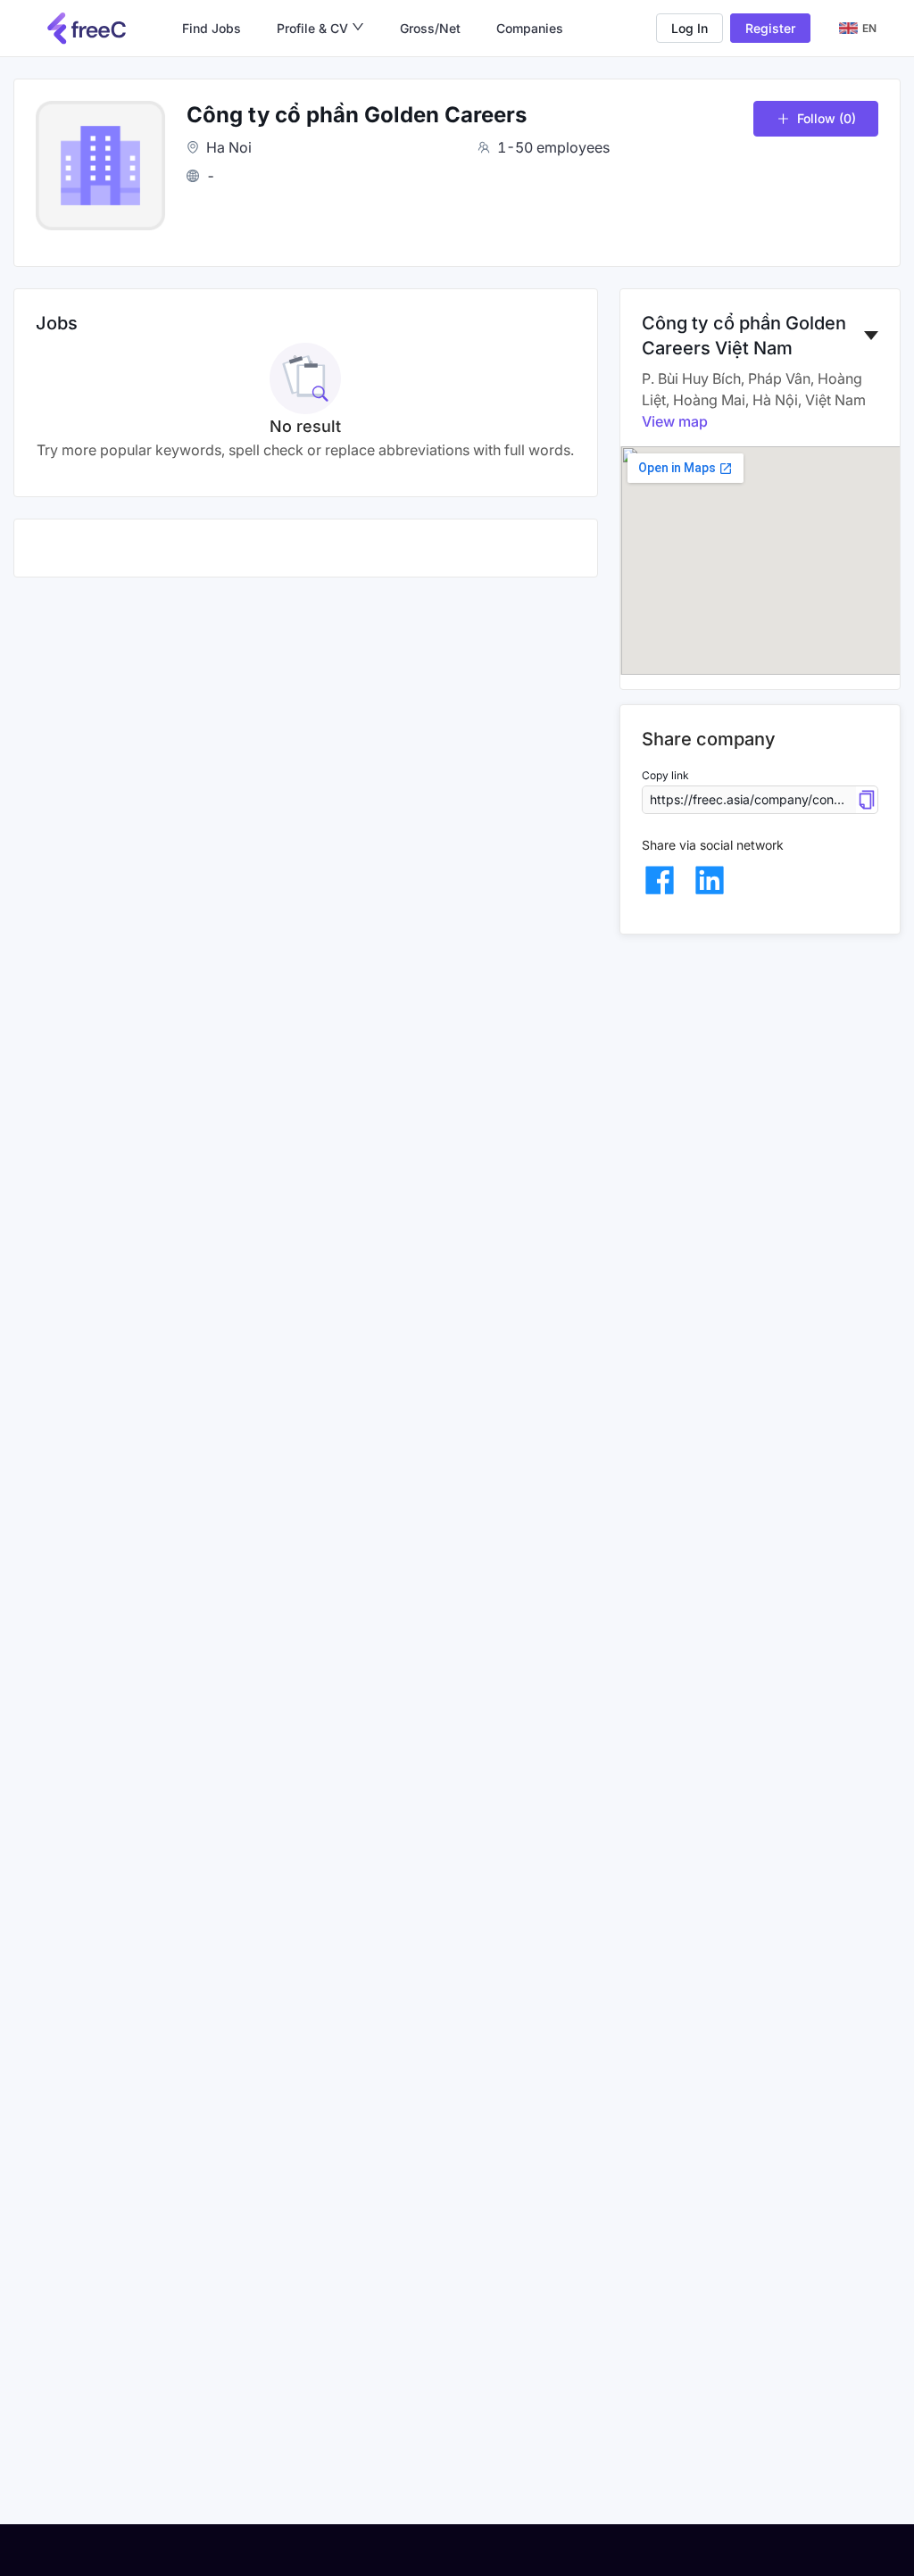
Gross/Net (430, 28)
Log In (690, 28)
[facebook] (660, 880)
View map (675, 421)
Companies (530, 28)
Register (770, 28)
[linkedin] (710, 880)
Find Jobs (212, 28)
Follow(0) (827, 118)
